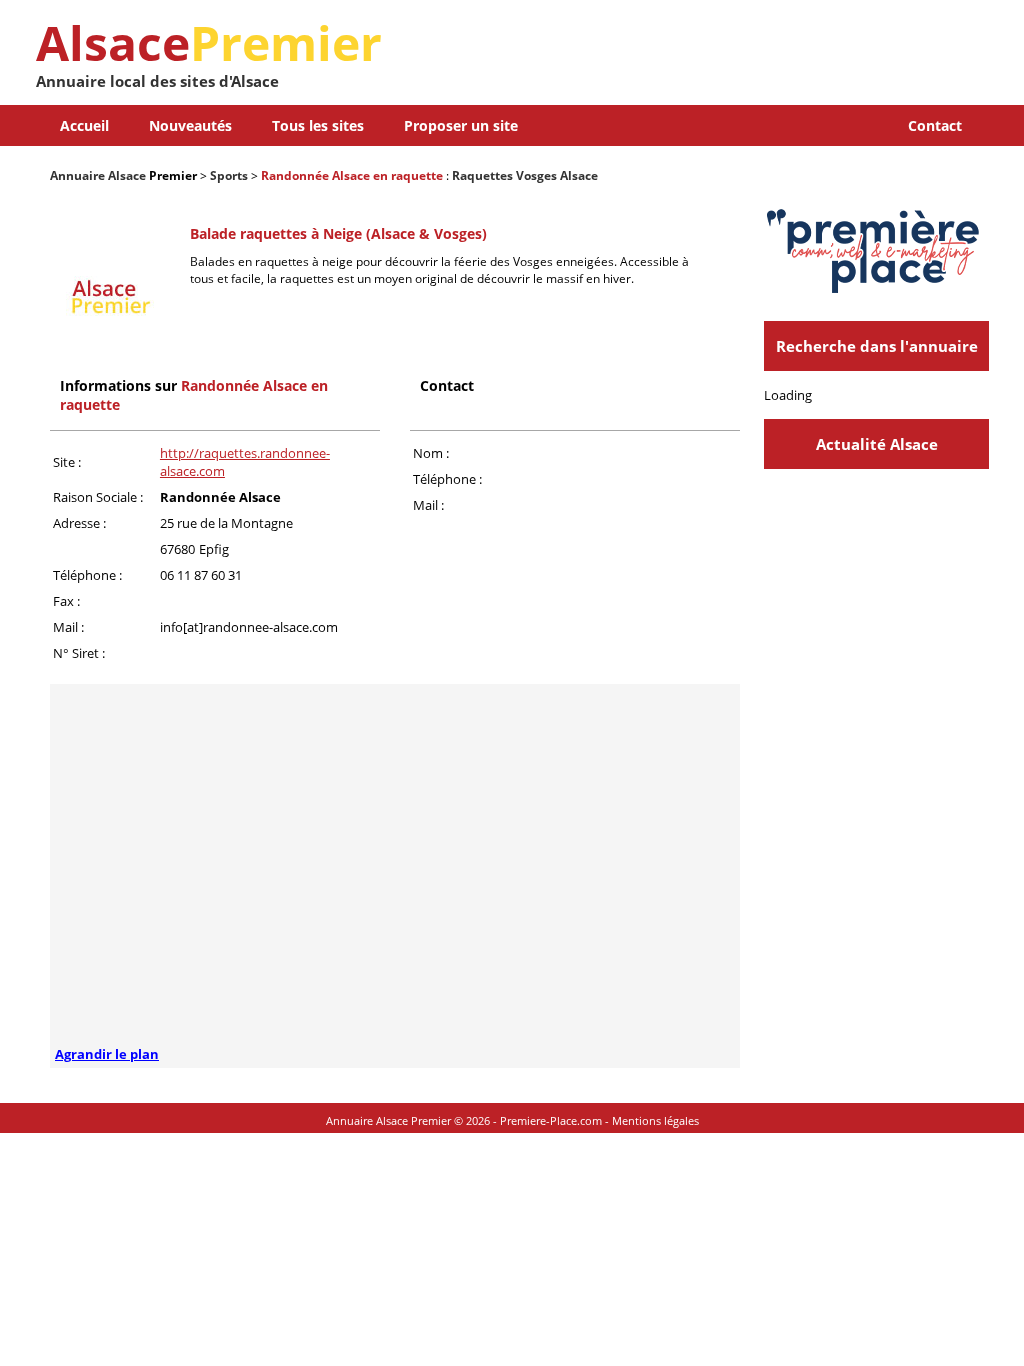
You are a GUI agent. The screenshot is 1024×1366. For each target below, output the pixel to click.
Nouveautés (190, 125)
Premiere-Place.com (551, 1120)
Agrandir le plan (107, 1054)
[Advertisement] (755, 60)
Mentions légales (655, 1120)
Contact (935, 125)
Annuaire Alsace (98, 175)
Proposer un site (461, 125)
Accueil (84, 125)
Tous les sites (318, 125)
